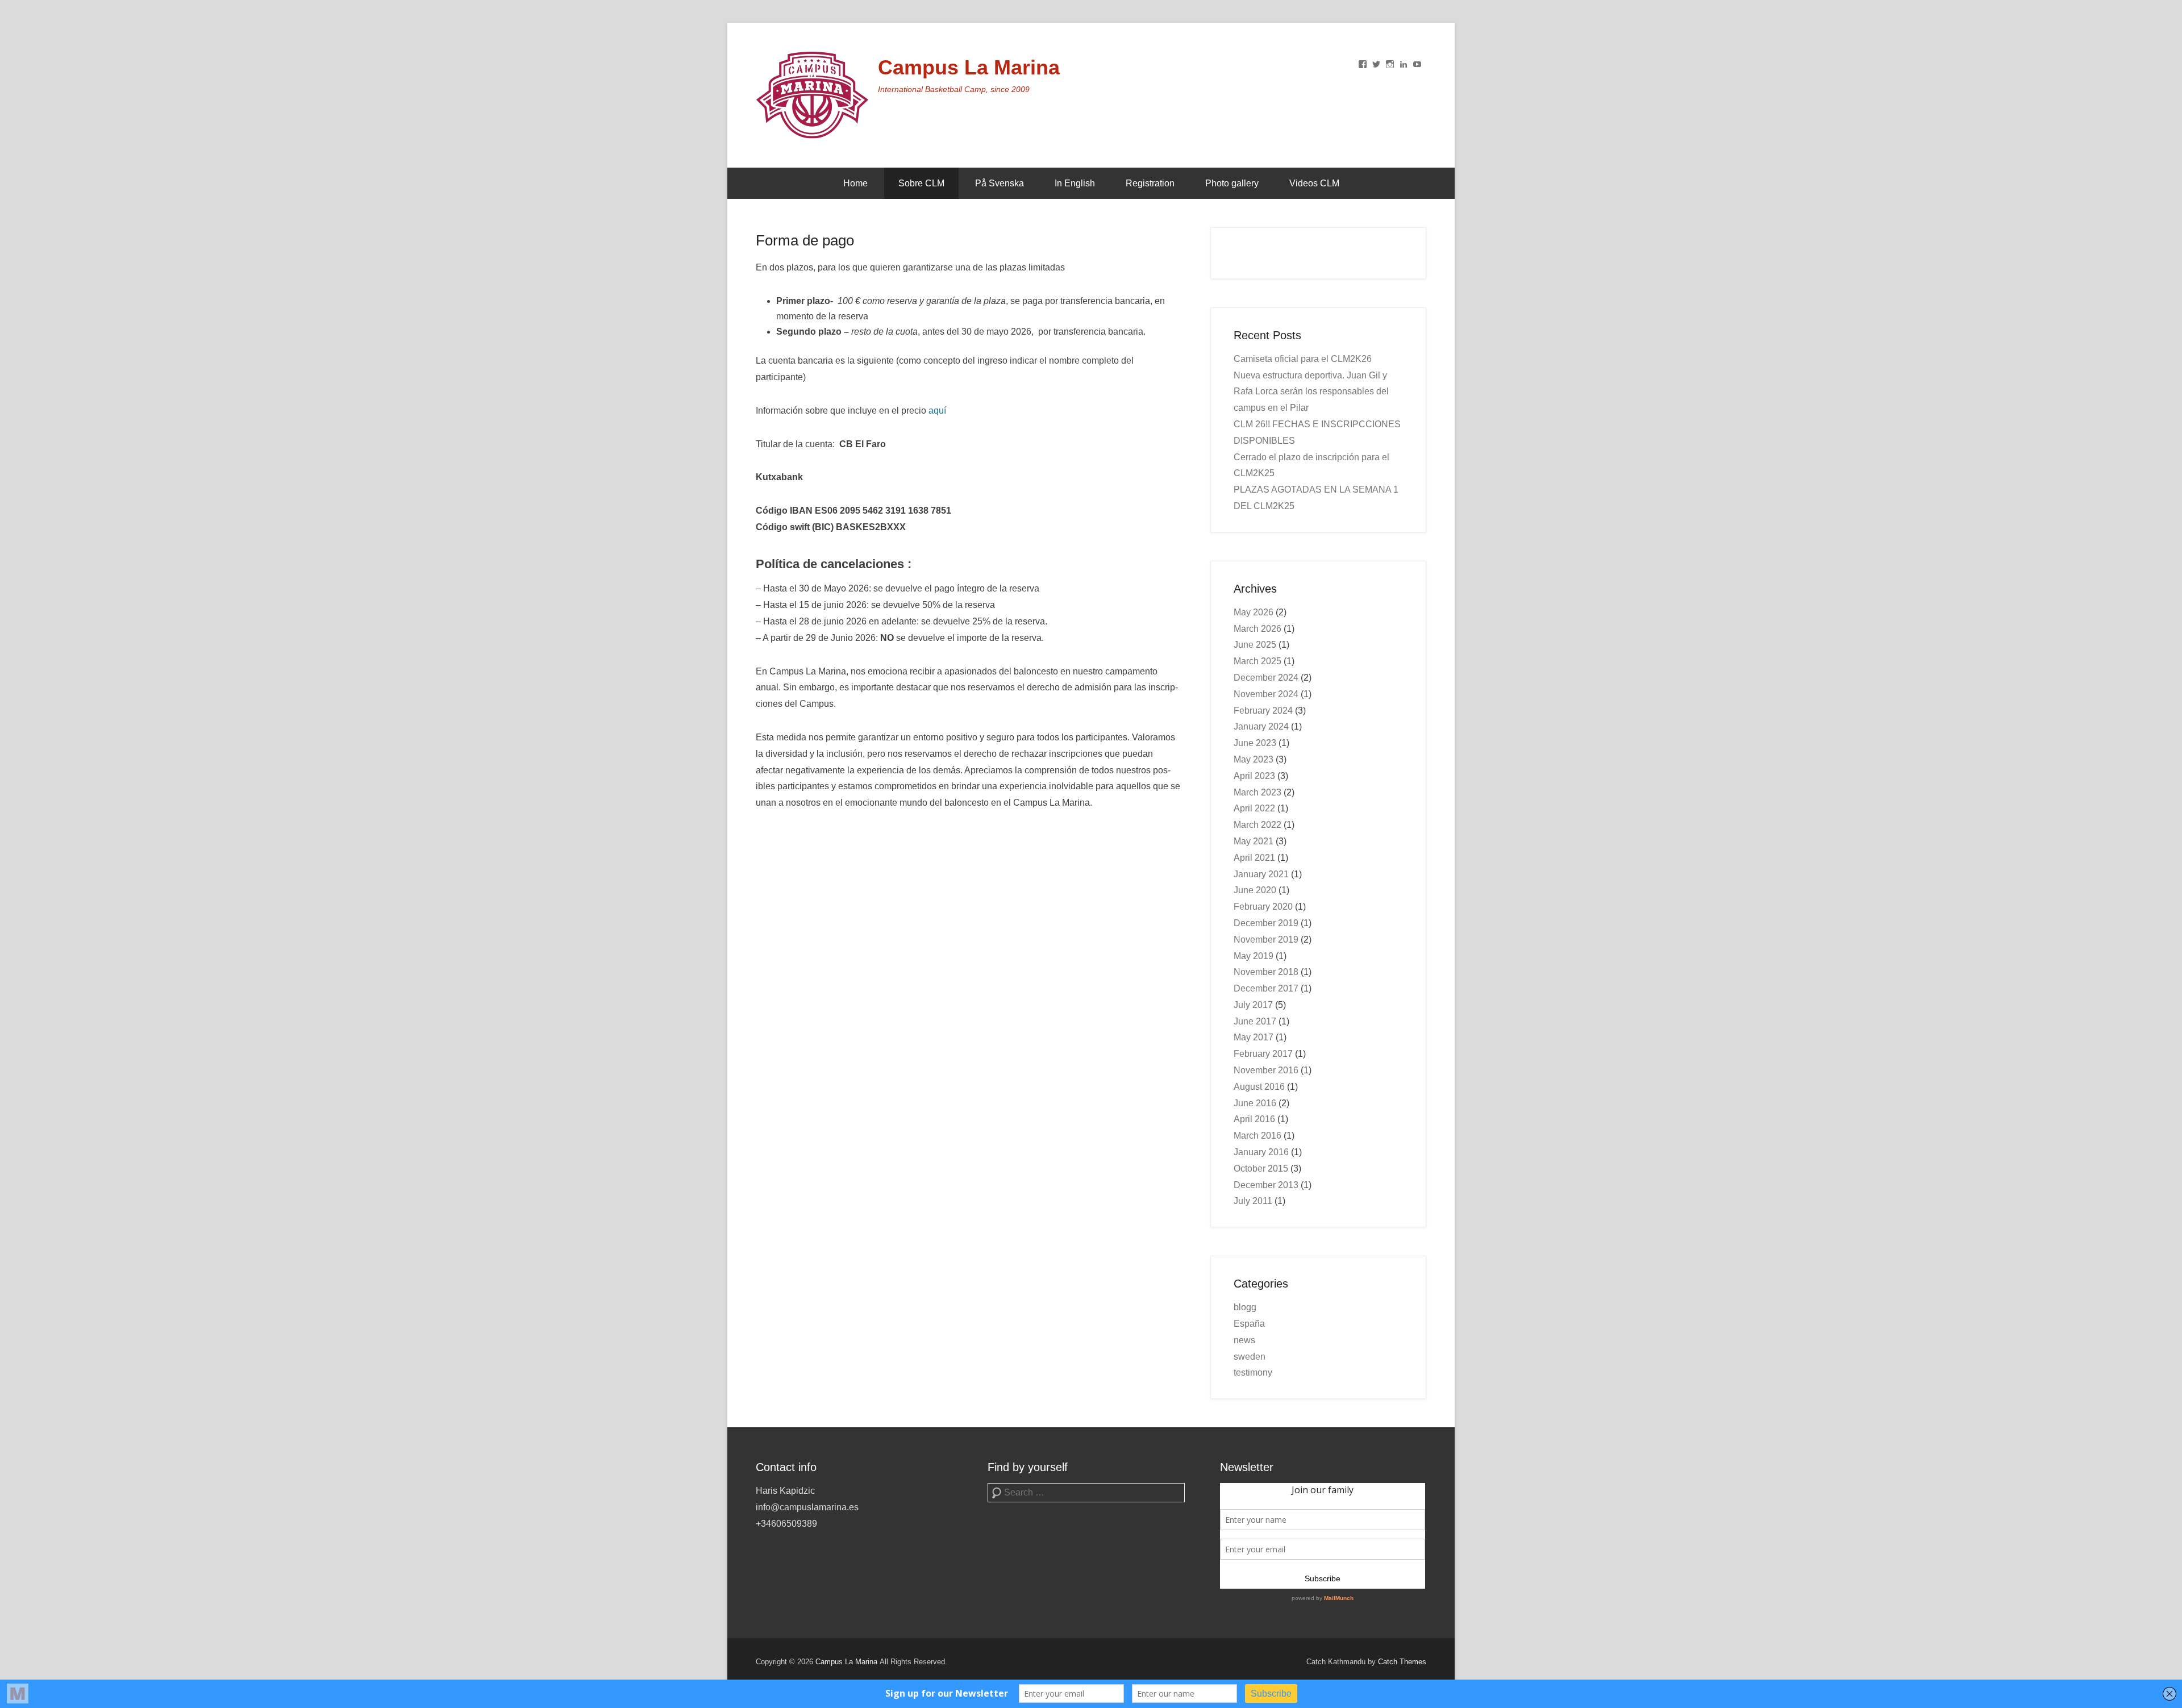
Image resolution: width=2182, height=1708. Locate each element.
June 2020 (1255, 890)
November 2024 (1266, 694)
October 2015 (1261, 1168)
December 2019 (1266, 923)
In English (1075, 183)
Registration (1150, 183)
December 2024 (1266, 678)
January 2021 (1261, 874)
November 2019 (1266, 940)
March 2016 (1257, 1136)
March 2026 (1257, 629)
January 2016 (1261, 1152)
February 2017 (1263, 1054)
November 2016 (1266, 1070)
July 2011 (1253, 1201)
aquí (937, 411)
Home (855, 183)
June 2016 (1255, 1103)
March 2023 (1257, 792)
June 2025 (1255, 645)
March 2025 (1257, 661)
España (1249, 1324)
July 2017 (1253, 1005)
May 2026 (1254, 612)
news (1244, 1340)
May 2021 (1254, 841)
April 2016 (1254, 1119)
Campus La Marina (969, 67)
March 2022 (1257, 825)
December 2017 (1266, 988)
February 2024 (1263, 711)
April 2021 (1254, 858)
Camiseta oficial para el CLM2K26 (1303, 359)
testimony (1253, 1372)
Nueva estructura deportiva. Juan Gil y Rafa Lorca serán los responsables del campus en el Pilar (1311, 392)
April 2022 (1254, 808)
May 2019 (1254, 956)
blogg (1245, 1307)
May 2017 (1254, 1037)
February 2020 (1263, 907)
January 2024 (1261, 726)
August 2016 (1259, 1087)
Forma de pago (805, 240)
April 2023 (1254, 776)
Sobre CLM (921, 183)
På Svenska (1000, 183)
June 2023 (1255, 743)
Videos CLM (1314, 183)
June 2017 (1255, 1021)
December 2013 (1266, 1185)
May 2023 (1254, 759)
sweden (1250, 1357)
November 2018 (1266, 972)
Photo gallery (1232, 183)
